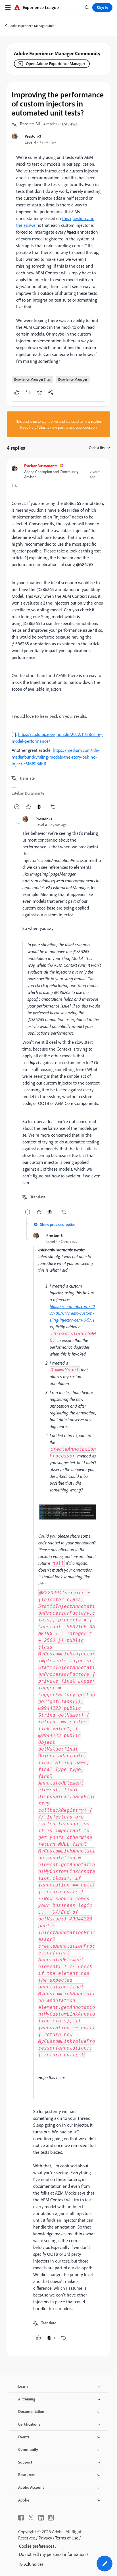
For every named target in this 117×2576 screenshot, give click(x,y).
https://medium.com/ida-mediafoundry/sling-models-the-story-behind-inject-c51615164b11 (56, 757)
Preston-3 (33, 136)
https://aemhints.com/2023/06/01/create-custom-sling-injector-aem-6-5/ (72, 1313)
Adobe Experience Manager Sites (31, 26)
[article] (58, 637)
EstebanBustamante (41, 466)
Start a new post (52, 427)
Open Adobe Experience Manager (56, 64)
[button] (30, 124)
